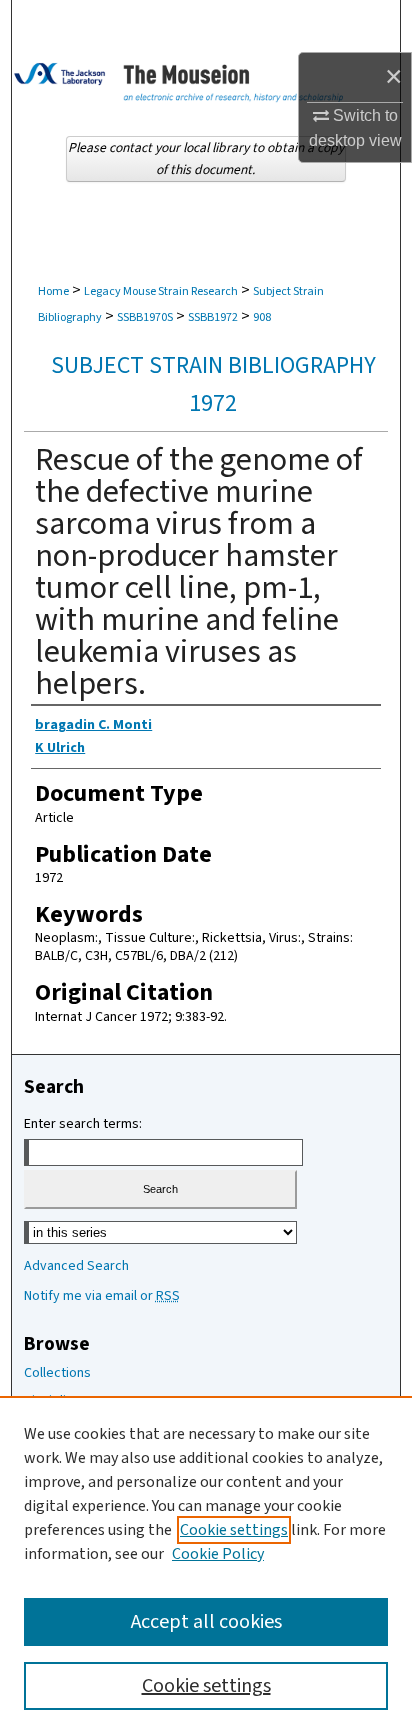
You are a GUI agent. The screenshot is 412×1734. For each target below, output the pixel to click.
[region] (206, 1565)
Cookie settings (234, 1530)
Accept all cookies (206, 1622)
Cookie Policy (218, 1554)
